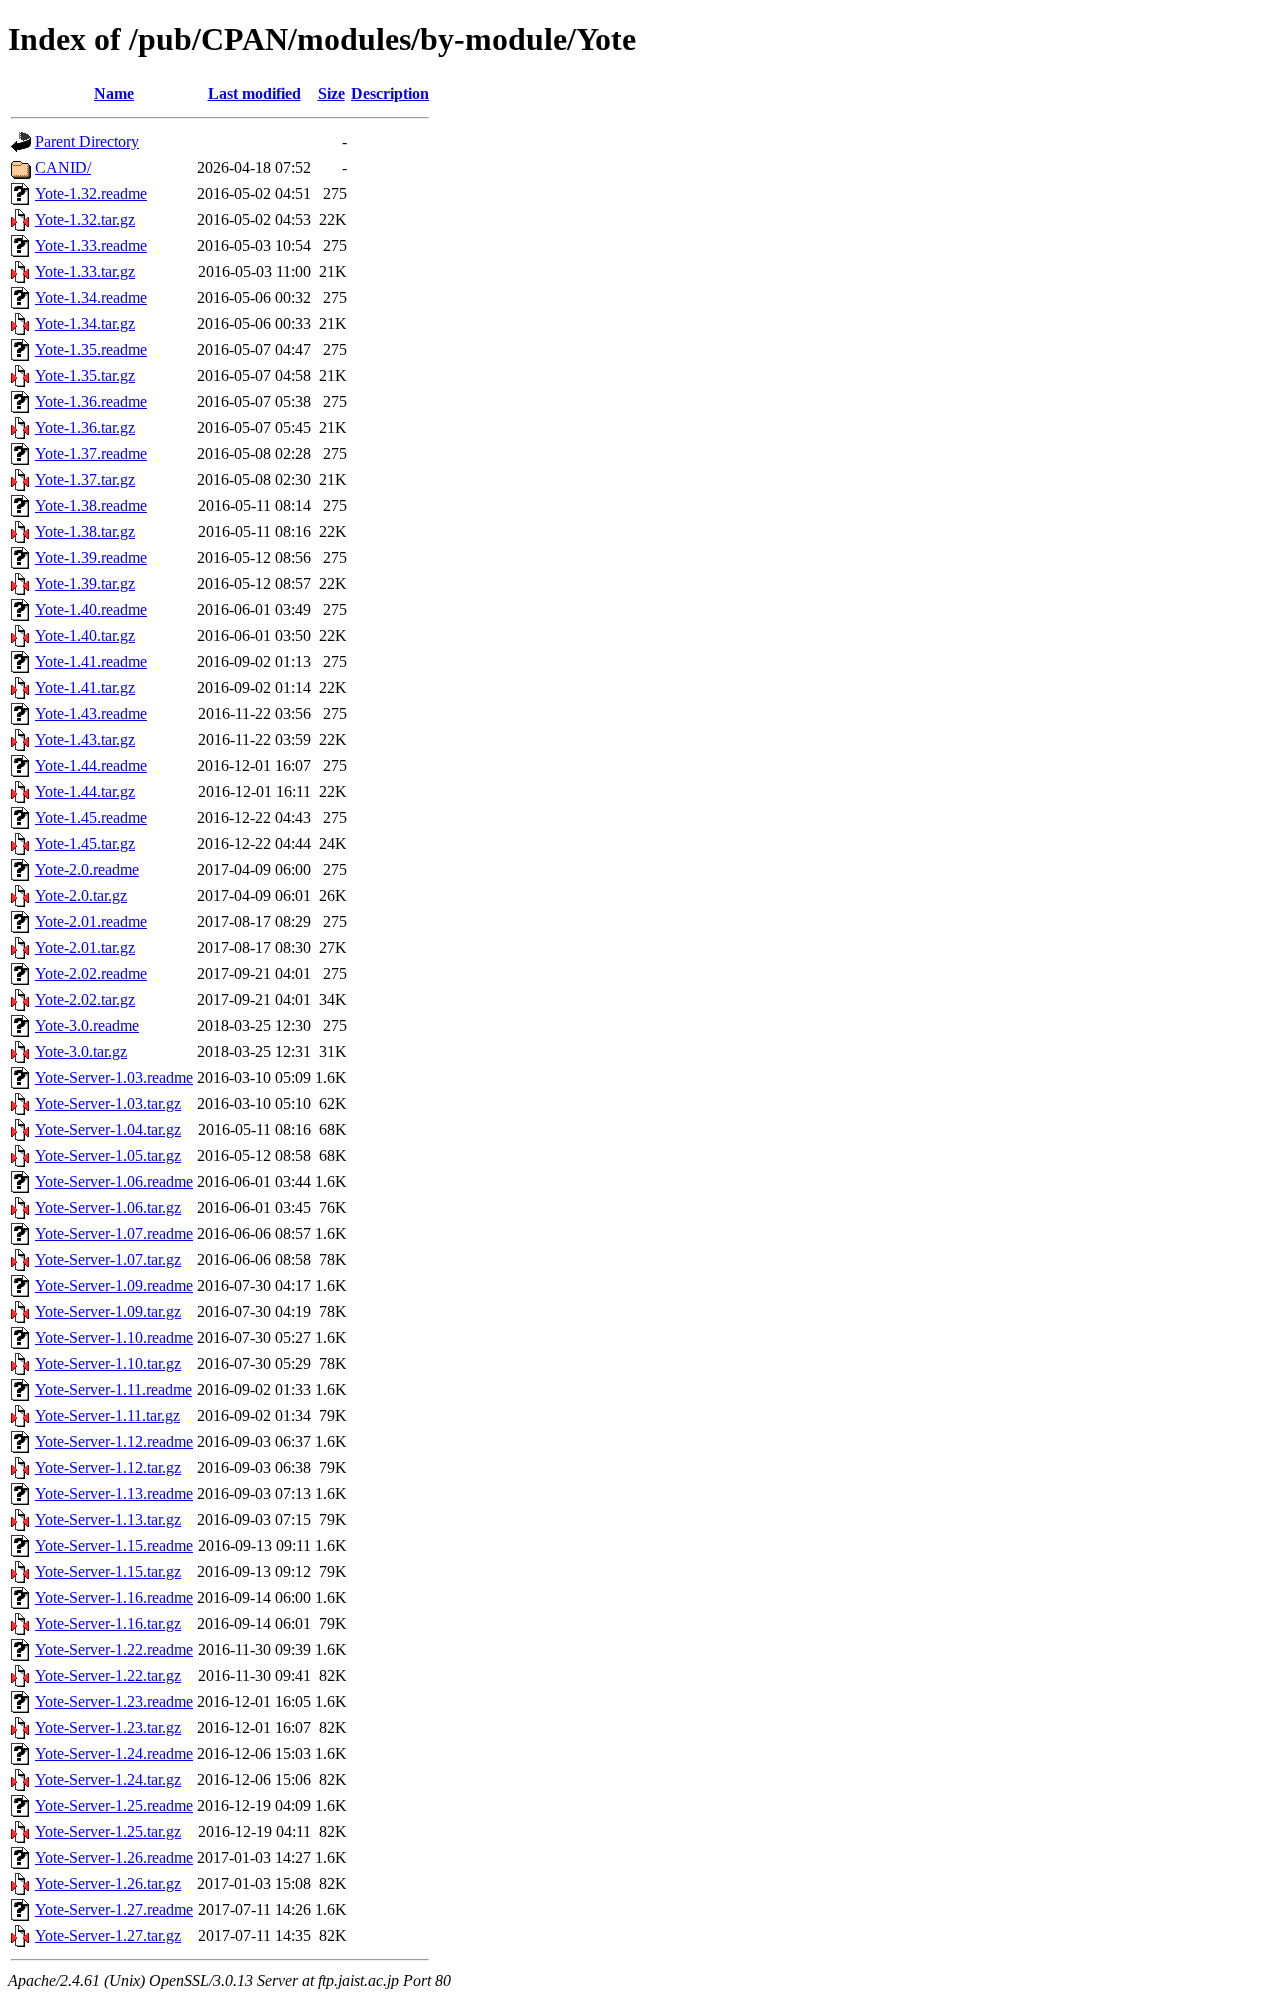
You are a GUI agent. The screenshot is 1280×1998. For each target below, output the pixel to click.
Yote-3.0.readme (87, 1025)
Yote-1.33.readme (91, 245)
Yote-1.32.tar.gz (85, 219)
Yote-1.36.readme (91, 401)
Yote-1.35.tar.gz (85, 375)
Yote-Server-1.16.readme (114, 1597)
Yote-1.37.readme (91, 453)
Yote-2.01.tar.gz (85, 947)
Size (331, 93)
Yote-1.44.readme (91, 765)
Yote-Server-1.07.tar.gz (108, 1259)
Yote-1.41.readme (91, 661)
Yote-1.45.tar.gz (85, 843)
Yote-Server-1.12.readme (114, 1441)
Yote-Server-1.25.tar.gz (108, 1831)
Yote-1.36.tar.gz (85, 427)
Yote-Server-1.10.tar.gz (108, 1363)
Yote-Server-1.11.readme (113, 1389)
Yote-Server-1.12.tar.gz (108, 1467)
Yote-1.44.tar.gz (85, 791)
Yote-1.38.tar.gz (85, 531)
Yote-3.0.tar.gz (81, 1051)
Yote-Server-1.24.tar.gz (108, 1779)
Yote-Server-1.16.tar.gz (108, 1623)
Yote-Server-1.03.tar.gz (108, 1103)
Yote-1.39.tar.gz (85, 583)
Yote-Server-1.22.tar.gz (108, 1675)
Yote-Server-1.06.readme (114, 1181)
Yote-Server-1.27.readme (114, 1909)
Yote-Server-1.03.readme (114, 1077)
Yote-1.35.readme (91, 349)
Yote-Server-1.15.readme (114, 1545)
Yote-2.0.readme (87, 869)
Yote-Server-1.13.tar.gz (108, 1519)
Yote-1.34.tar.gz (85, 323)
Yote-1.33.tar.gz (85, 271)
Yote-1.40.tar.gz (85, 635)
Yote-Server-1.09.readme (114, 1285)
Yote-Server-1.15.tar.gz (108, 1571)
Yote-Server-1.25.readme (114, 1805)
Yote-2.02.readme (91, 973)
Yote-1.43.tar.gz (85, 739)
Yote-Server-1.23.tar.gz (108, 1727)
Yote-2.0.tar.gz (81, 895)
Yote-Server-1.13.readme (114, 1493)
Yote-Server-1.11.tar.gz (107, 1415)
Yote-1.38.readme (91, 505)
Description (390, 93)
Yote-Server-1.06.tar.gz (108, 1207)
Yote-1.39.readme (91, 557)
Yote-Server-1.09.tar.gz (108, 1311)
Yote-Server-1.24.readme (114, 1753)
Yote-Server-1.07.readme (114, 1233)
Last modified (254, 93)
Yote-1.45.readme (91, 817)
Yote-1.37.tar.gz (85, 479)
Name (114, 93)
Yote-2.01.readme (91, 921)
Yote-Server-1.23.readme (114, 1701)
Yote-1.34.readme (91, 297)
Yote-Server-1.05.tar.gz (108, 1155)
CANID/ (63, 167)
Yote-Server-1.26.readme (114, 1857)
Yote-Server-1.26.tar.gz (108, 1883)
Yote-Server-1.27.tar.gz (108, 1935)
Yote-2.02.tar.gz (85, 999)
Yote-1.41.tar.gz (85, 687)
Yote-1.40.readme (91, 609)
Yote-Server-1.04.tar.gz (108, 1129)
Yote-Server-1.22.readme (114, 1649)
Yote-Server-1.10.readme (114, 1337)
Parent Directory (87, 141)
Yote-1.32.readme (91, 193)
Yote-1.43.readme (91, 713)
